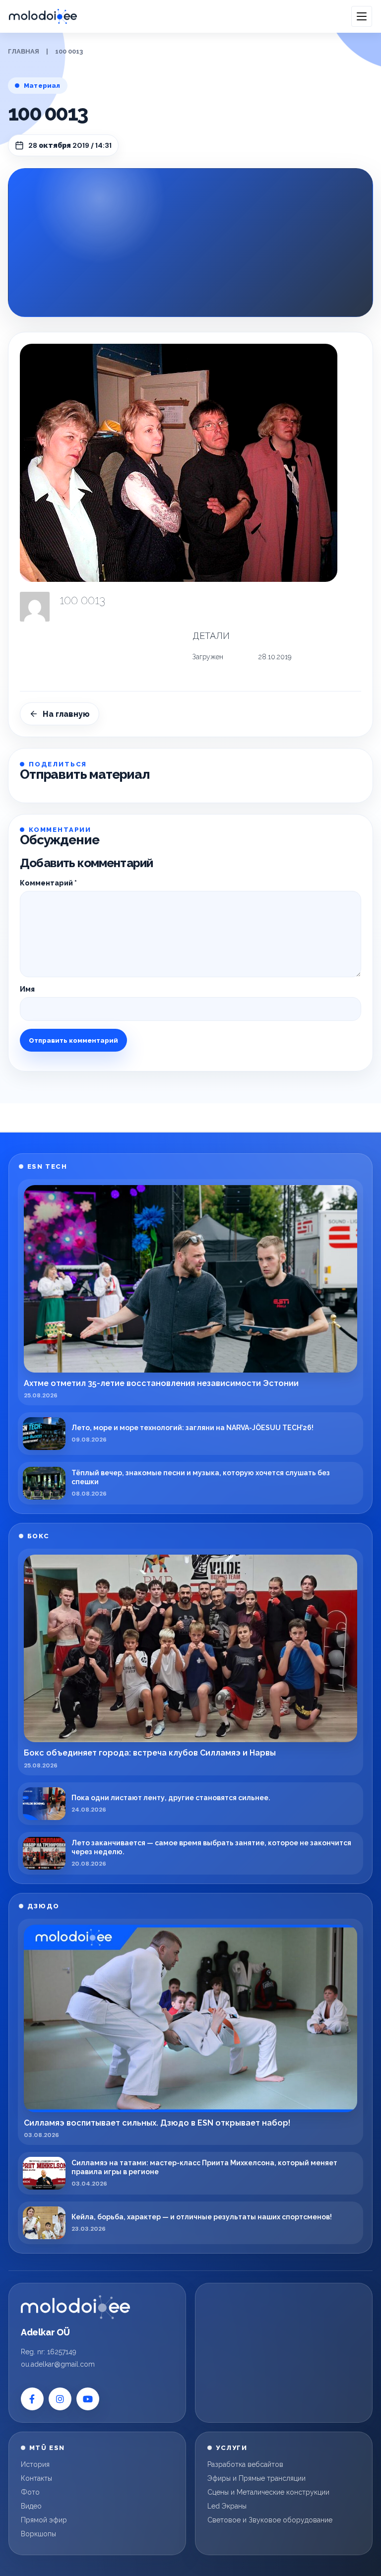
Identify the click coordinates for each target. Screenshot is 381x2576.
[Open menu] (362, 16)
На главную (66, 714)
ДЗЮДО (43, 1906)
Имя (27, 989)
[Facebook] (32, 2399)
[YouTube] (88, 2399)
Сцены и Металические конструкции (268, 2492)
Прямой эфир (44, 2520)
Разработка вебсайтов (245, 2464)
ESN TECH (47, 1166)
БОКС (38, 1536)
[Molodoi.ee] (75, 2307)
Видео (31, 2506)
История (35, 2464)
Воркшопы (38, 2534)
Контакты (36, 2478)
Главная (24, 51)
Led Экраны (227, 2506)
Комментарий (48, 883)
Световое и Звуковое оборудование (270, 2520)
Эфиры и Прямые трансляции (256, 2478)
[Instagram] (60, 2399)
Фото (30, 2492)
